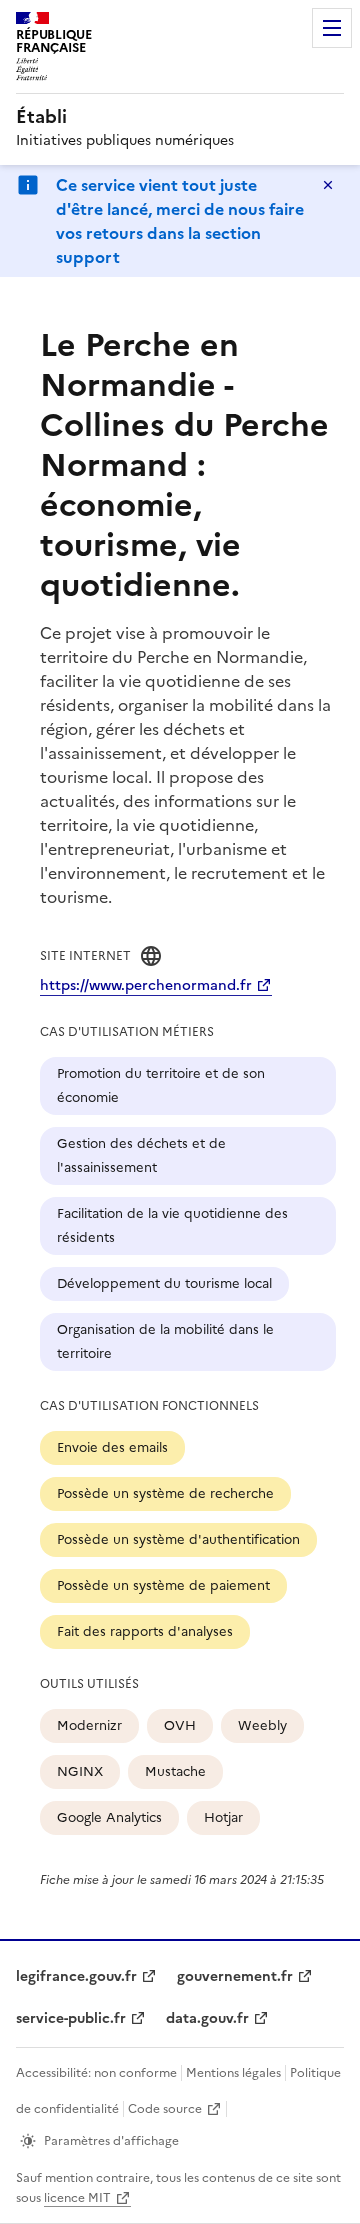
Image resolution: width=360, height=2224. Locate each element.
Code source (165, 2109)
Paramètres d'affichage (111, 2141)
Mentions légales (233, 2073)
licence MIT (77, 2198)
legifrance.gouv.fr (76, 1976)
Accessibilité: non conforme (96, 2073)
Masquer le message (328, 185)
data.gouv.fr (207, 2018)
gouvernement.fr (235, 1976)
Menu (332, 28)
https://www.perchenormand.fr (146, 985)
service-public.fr (71, 2018)
